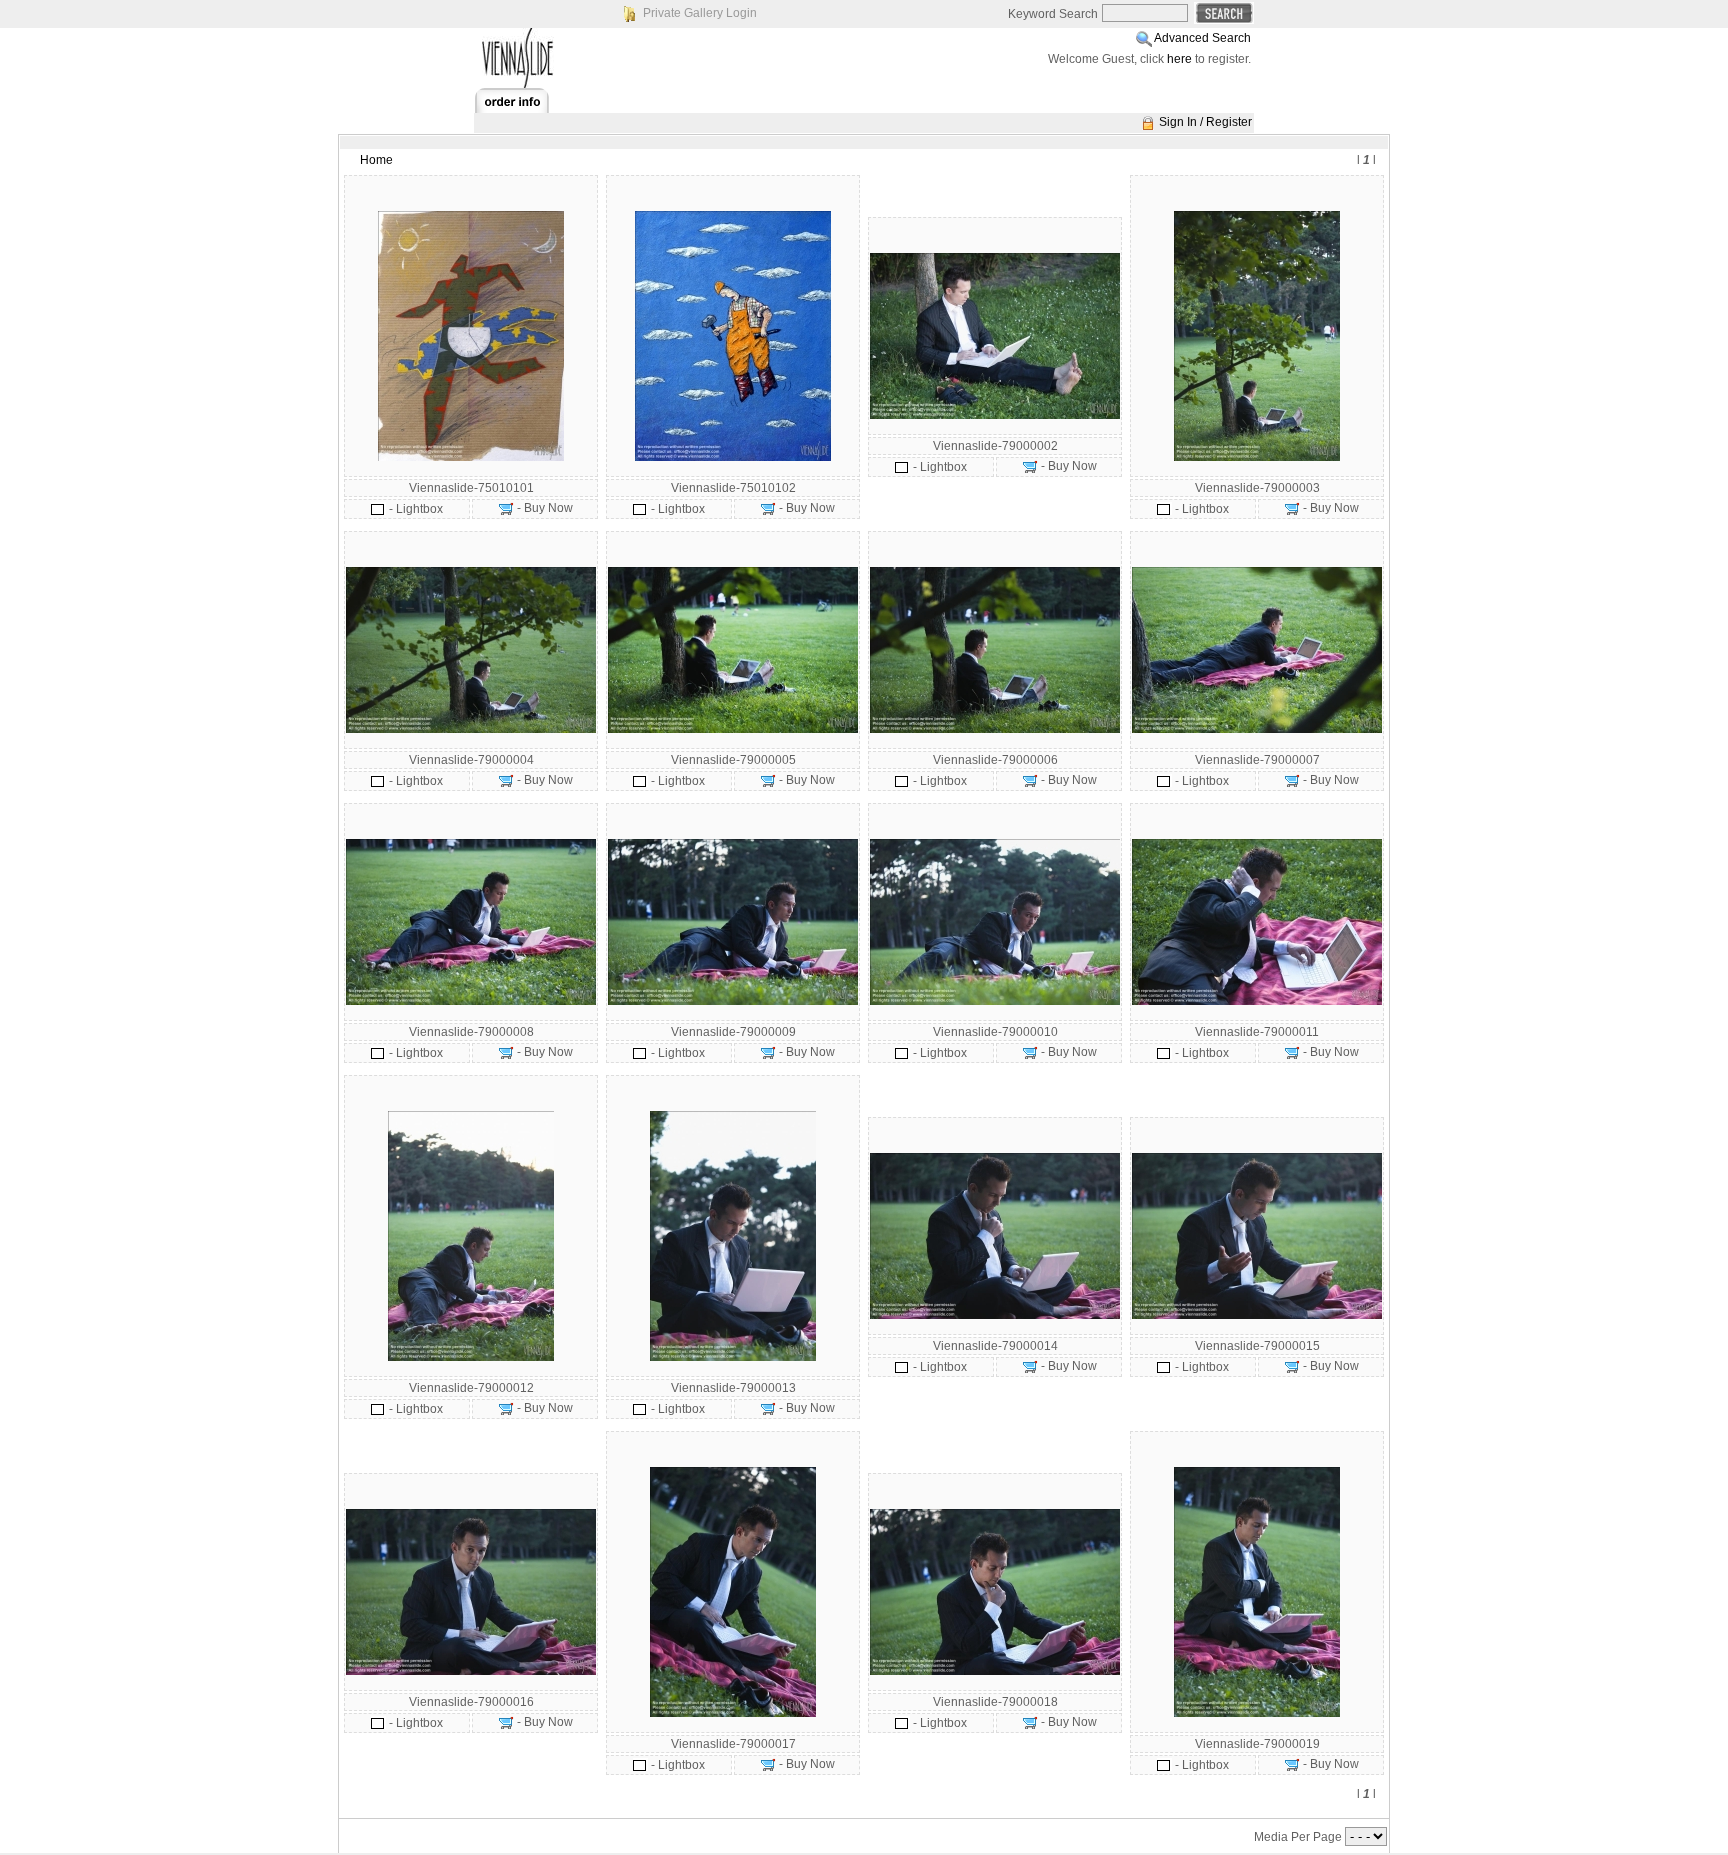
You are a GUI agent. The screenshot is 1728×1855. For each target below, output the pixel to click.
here (1179, 59)
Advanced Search (1202, 38)
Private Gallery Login (700, 13)
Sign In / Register (1205, 122)
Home (376, 160)
